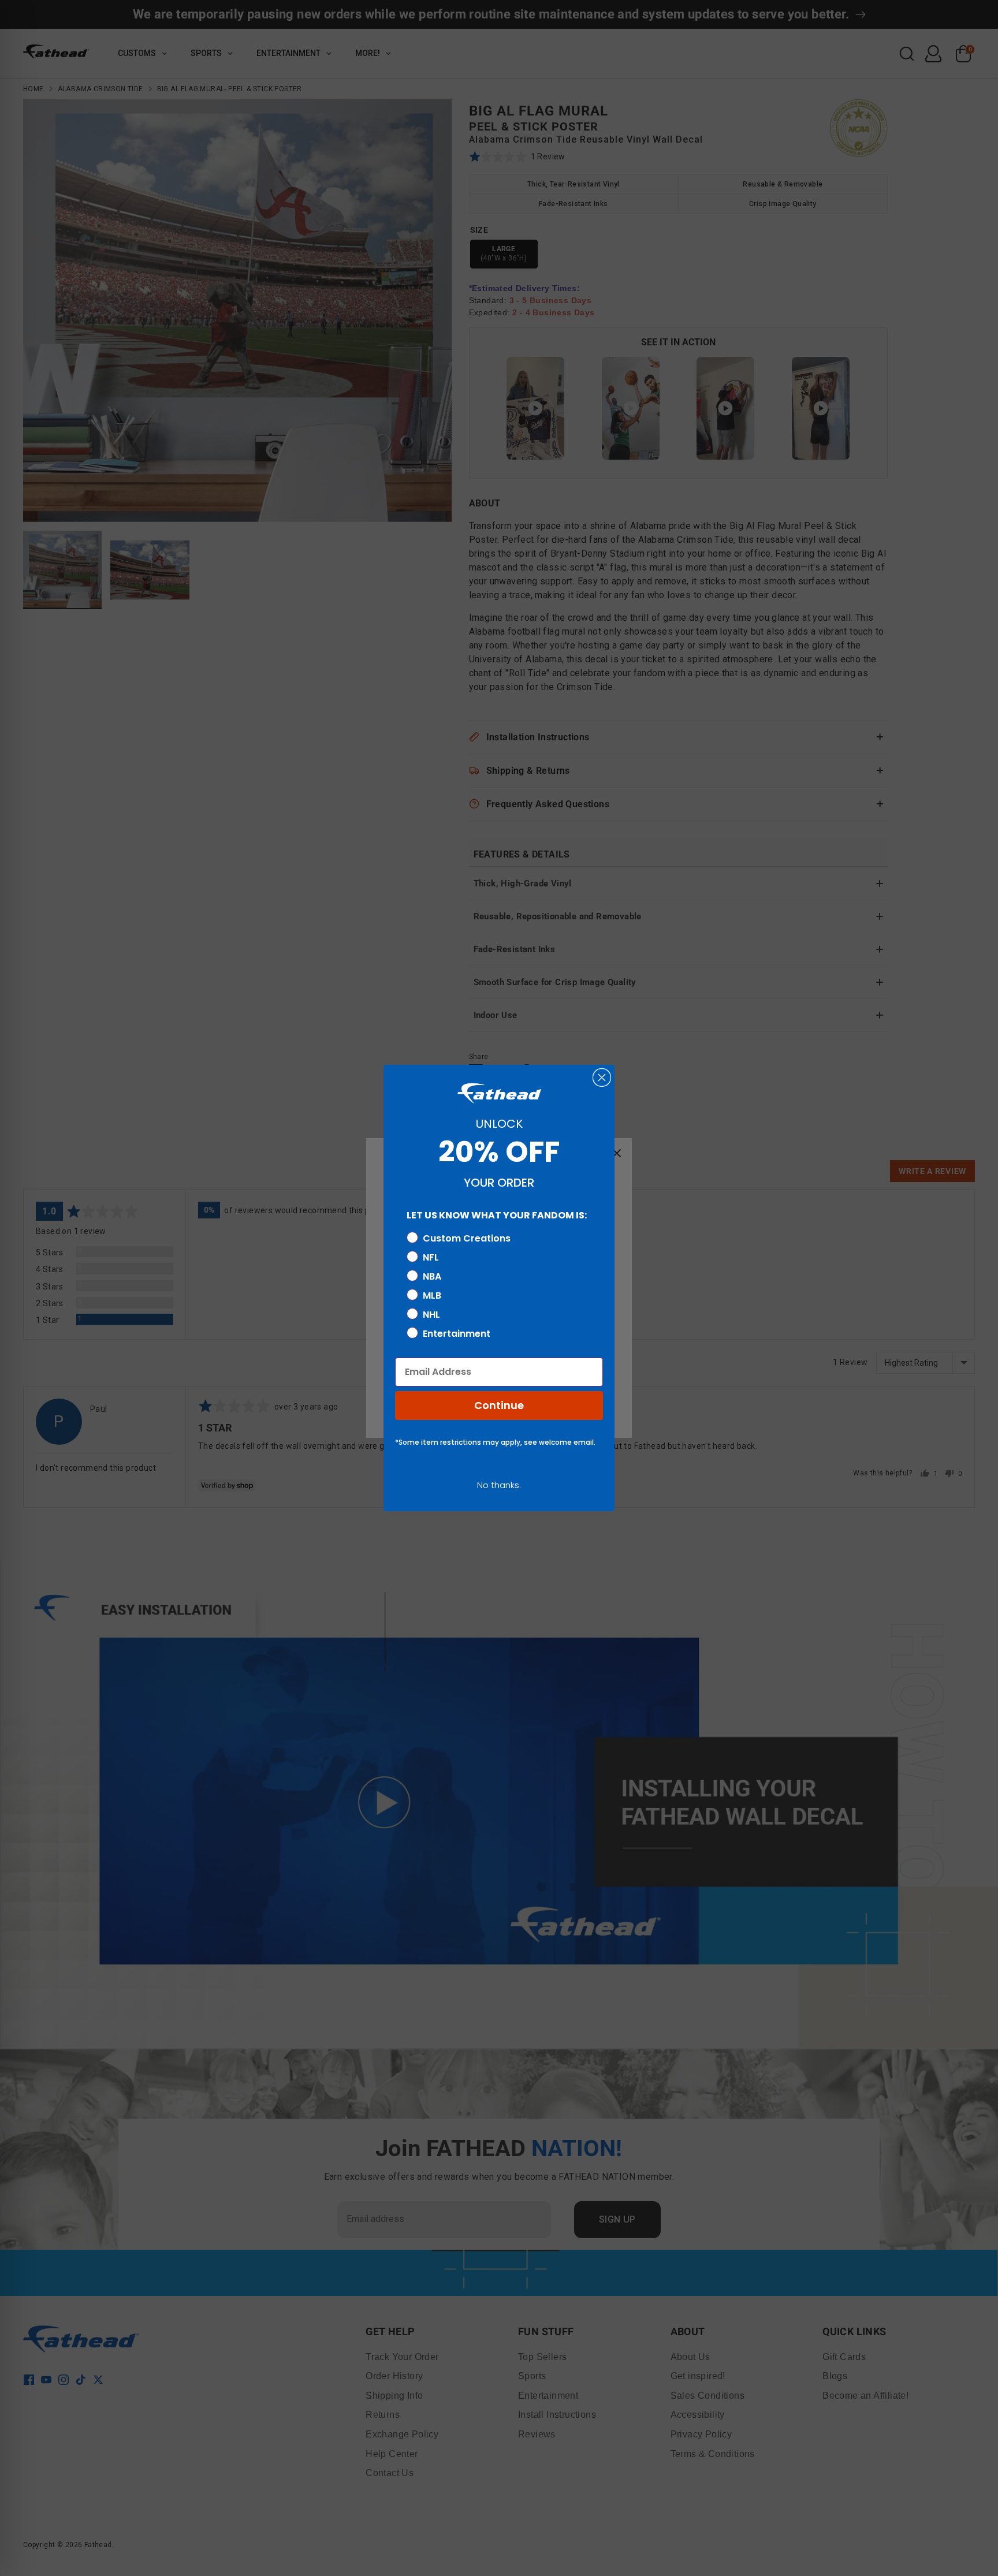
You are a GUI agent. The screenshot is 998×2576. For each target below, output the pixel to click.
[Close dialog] (602, 1078)
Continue (499, 1405)
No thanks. (499, 1485)
